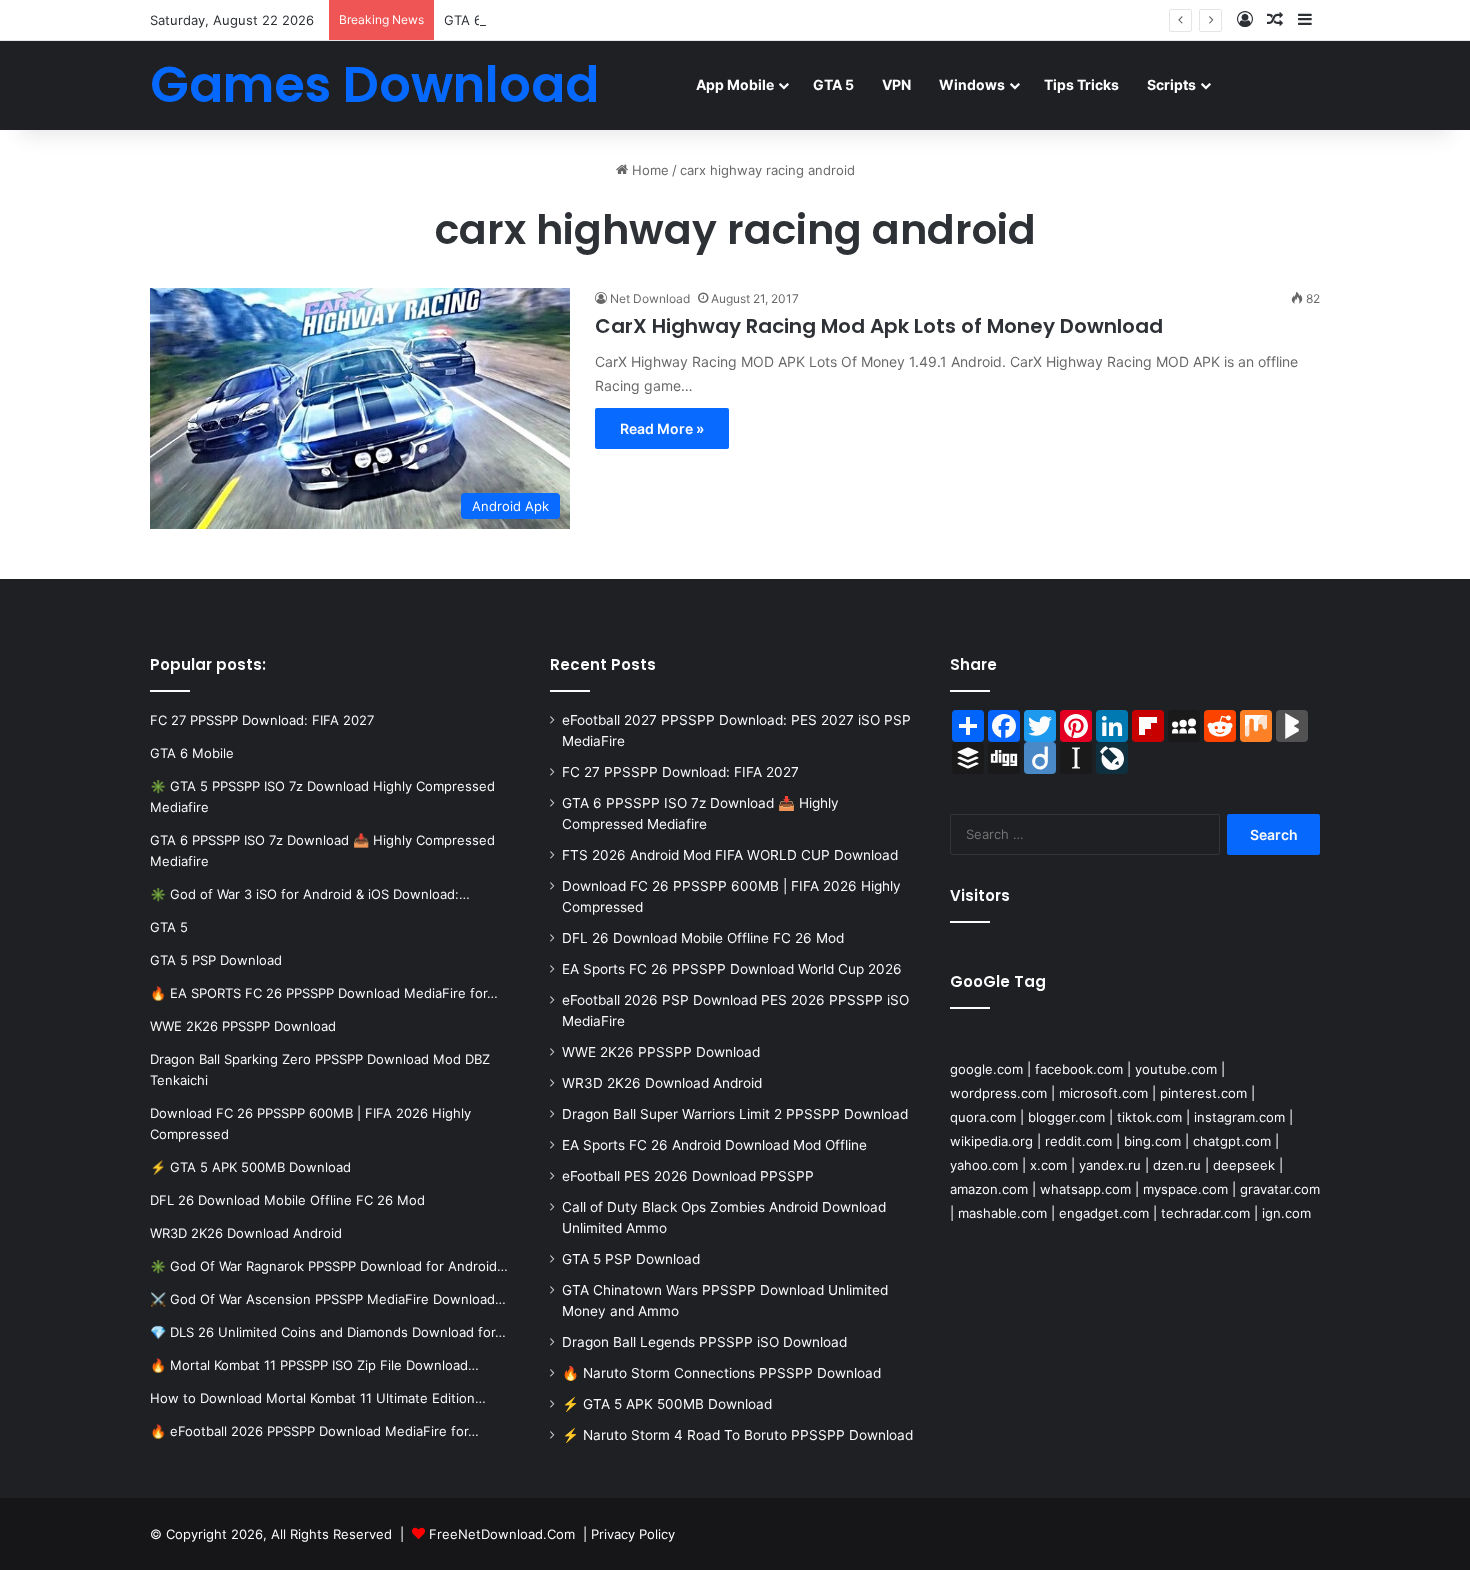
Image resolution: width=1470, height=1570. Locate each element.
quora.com (983, 1117)
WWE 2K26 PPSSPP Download (661, 1052)
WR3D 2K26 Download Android (662, 1083)
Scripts (1171, 84)
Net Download (650, 298)
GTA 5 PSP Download (631, 1259)
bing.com (1152, 1141)
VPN (896, 84)
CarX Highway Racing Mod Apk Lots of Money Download (879, 326)
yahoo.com (984, 1165)
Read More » (662, 428)
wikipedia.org (991, 1141)
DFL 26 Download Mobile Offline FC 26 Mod (703, 938)
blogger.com (1066, 1117)
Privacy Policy (633, 1534)
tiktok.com (1149, 1117)
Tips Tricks (1081, 84)
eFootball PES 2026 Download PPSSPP (688, 1176)
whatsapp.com (1085, 1189)
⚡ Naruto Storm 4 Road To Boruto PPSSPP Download (737, 1435)
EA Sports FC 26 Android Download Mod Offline (714, 1145)
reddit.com (1078, 1141)
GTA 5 (833, 84)
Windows (972, 84)
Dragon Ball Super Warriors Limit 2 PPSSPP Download (735, 1114)
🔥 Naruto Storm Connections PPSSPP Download (721, 1373)
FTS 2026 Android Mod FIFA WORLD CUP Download (730, 855)
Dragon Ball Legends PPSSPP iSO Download (704, 1342)
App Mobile (735, 84)
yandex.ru (1110, 1165)
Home (648, 170)
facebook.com (1079, 1069)
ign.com (1286, 1213)
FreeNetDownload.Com (502, 1534)
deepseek (1244, 1165)
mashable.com (1002, 1213)
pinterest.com (1203, 1093)
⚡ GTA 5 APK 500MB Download (667, 1404)
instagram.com (1239, 1117)
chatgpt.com (1232, 1141)
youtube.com (1176, 1069)
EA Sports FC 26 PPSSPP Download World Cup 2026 (732, 969)
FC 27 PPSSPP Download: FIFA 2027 (680, 772)
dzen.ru (1177, 1165)
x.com (1048, 1165)
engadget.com (1104, 1213)
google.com (986, 1069)
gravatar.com (1280, 1189)
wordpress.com (998, 1093)
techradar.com (1205, 1213)
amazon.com (989, 1189)
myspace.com (1185, 1189)
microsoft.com (1103, 1093)
